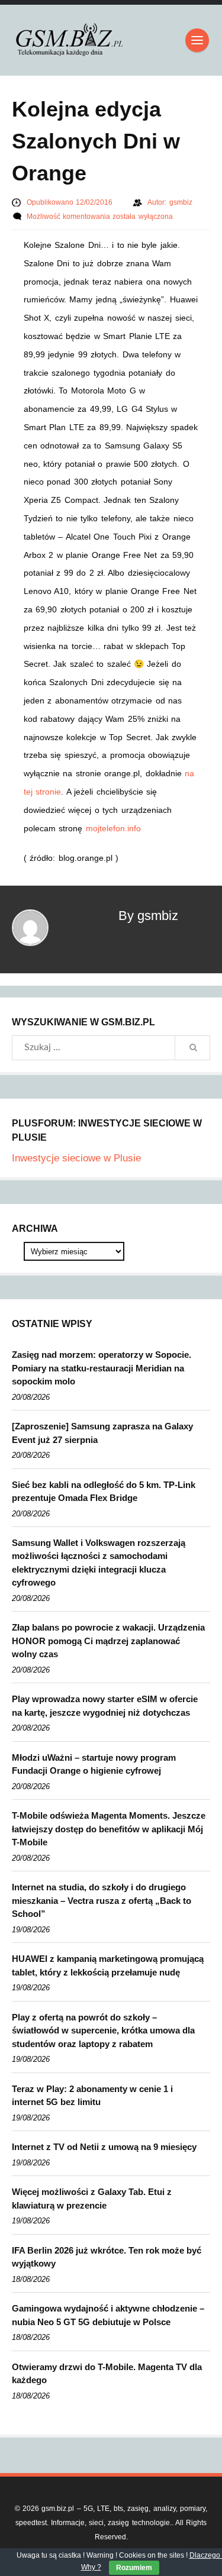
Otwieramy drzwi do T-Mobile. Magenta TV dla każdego (107, 2374)
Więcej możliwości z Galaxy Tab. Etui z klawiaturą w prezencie (92, 2199)
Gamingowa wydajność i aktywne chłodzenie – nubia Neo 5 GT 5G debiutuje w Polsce (108, 2315)
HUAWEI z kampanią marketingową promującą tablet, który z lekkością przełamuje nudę (108, 1965)
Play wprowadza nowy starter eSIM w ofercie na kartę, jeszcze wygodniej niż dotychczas (105, 1706)
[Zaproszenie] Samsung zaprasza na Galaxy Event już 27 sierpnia (102, 1433)
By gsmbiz (148, 916)
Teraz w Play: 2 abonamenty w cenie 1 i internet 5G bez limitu (92, 2096)
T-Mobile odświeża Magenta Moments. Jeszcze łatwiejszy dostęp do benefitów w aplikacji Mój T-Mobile (109, 1829)
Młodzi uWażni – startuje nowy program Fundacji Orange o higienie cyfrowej (94, 1764)
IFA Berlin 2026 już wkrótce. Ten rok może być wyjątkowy (107, 2257)
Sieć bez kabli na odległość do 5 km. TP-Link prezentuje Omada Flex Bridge (104, 1492)
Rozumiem (134, 2568)
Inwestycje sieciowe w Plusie (76, 1158)
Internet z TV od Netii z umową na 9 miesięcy (104, 2147)
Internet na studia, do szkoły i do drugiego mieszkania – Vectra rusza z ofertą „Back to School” (102, 1900)
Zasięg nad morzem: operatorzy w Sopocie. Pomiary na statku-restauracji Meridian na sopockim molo (102, 1368)
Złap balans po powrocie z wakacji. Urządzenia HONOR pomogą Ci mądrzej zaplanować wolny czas (108, 1641)
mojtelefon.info (113, 828)
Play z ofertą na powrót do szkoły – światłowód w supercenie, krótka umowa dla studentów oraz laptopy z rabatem (103, 2031)
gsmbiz (181, 202)
